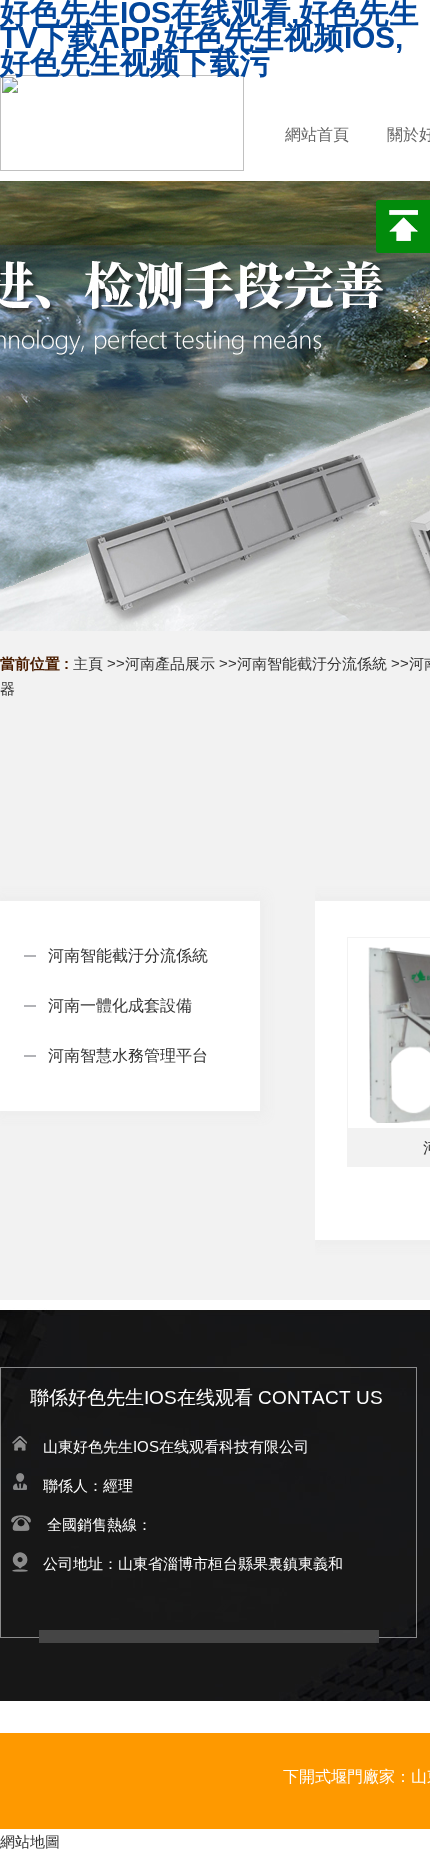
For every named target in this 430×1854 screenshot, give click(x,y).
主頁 (88, 663)
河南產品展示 (170, 663)
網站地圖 (30, 1841)
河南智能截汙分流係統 (312, 663)
